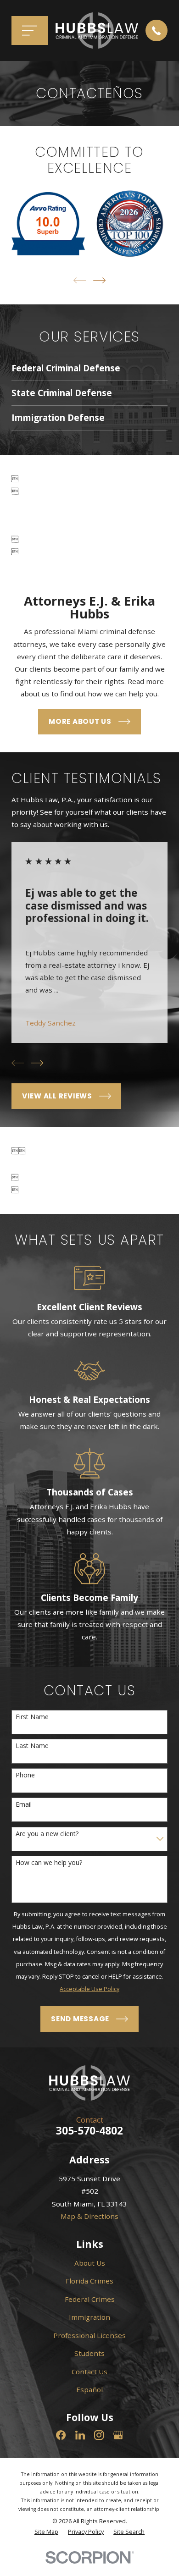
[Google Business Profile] (118, 2435)
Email (24, 1805)
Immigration (89, 2317)
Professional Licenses (89, 2335)
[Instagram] (99, 2435)
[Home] (97, 30)
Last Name (32, 1746)
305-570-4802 (89, 2131)
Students (89, 2353)
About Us (90, 2263)
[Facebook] (61, 2435)
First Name (32, 1717)
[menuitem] (46, 2532)
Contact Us (89, 2372)
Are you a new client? (47, 1834)
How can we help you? (49, 1863)
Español (89, 2389)
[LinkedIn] (80, 2435)
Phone (25, 1775)
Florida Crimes (89, 2281)
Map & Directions (89, 2216)
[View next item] (99, 280)
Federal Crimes (90, 2299)
